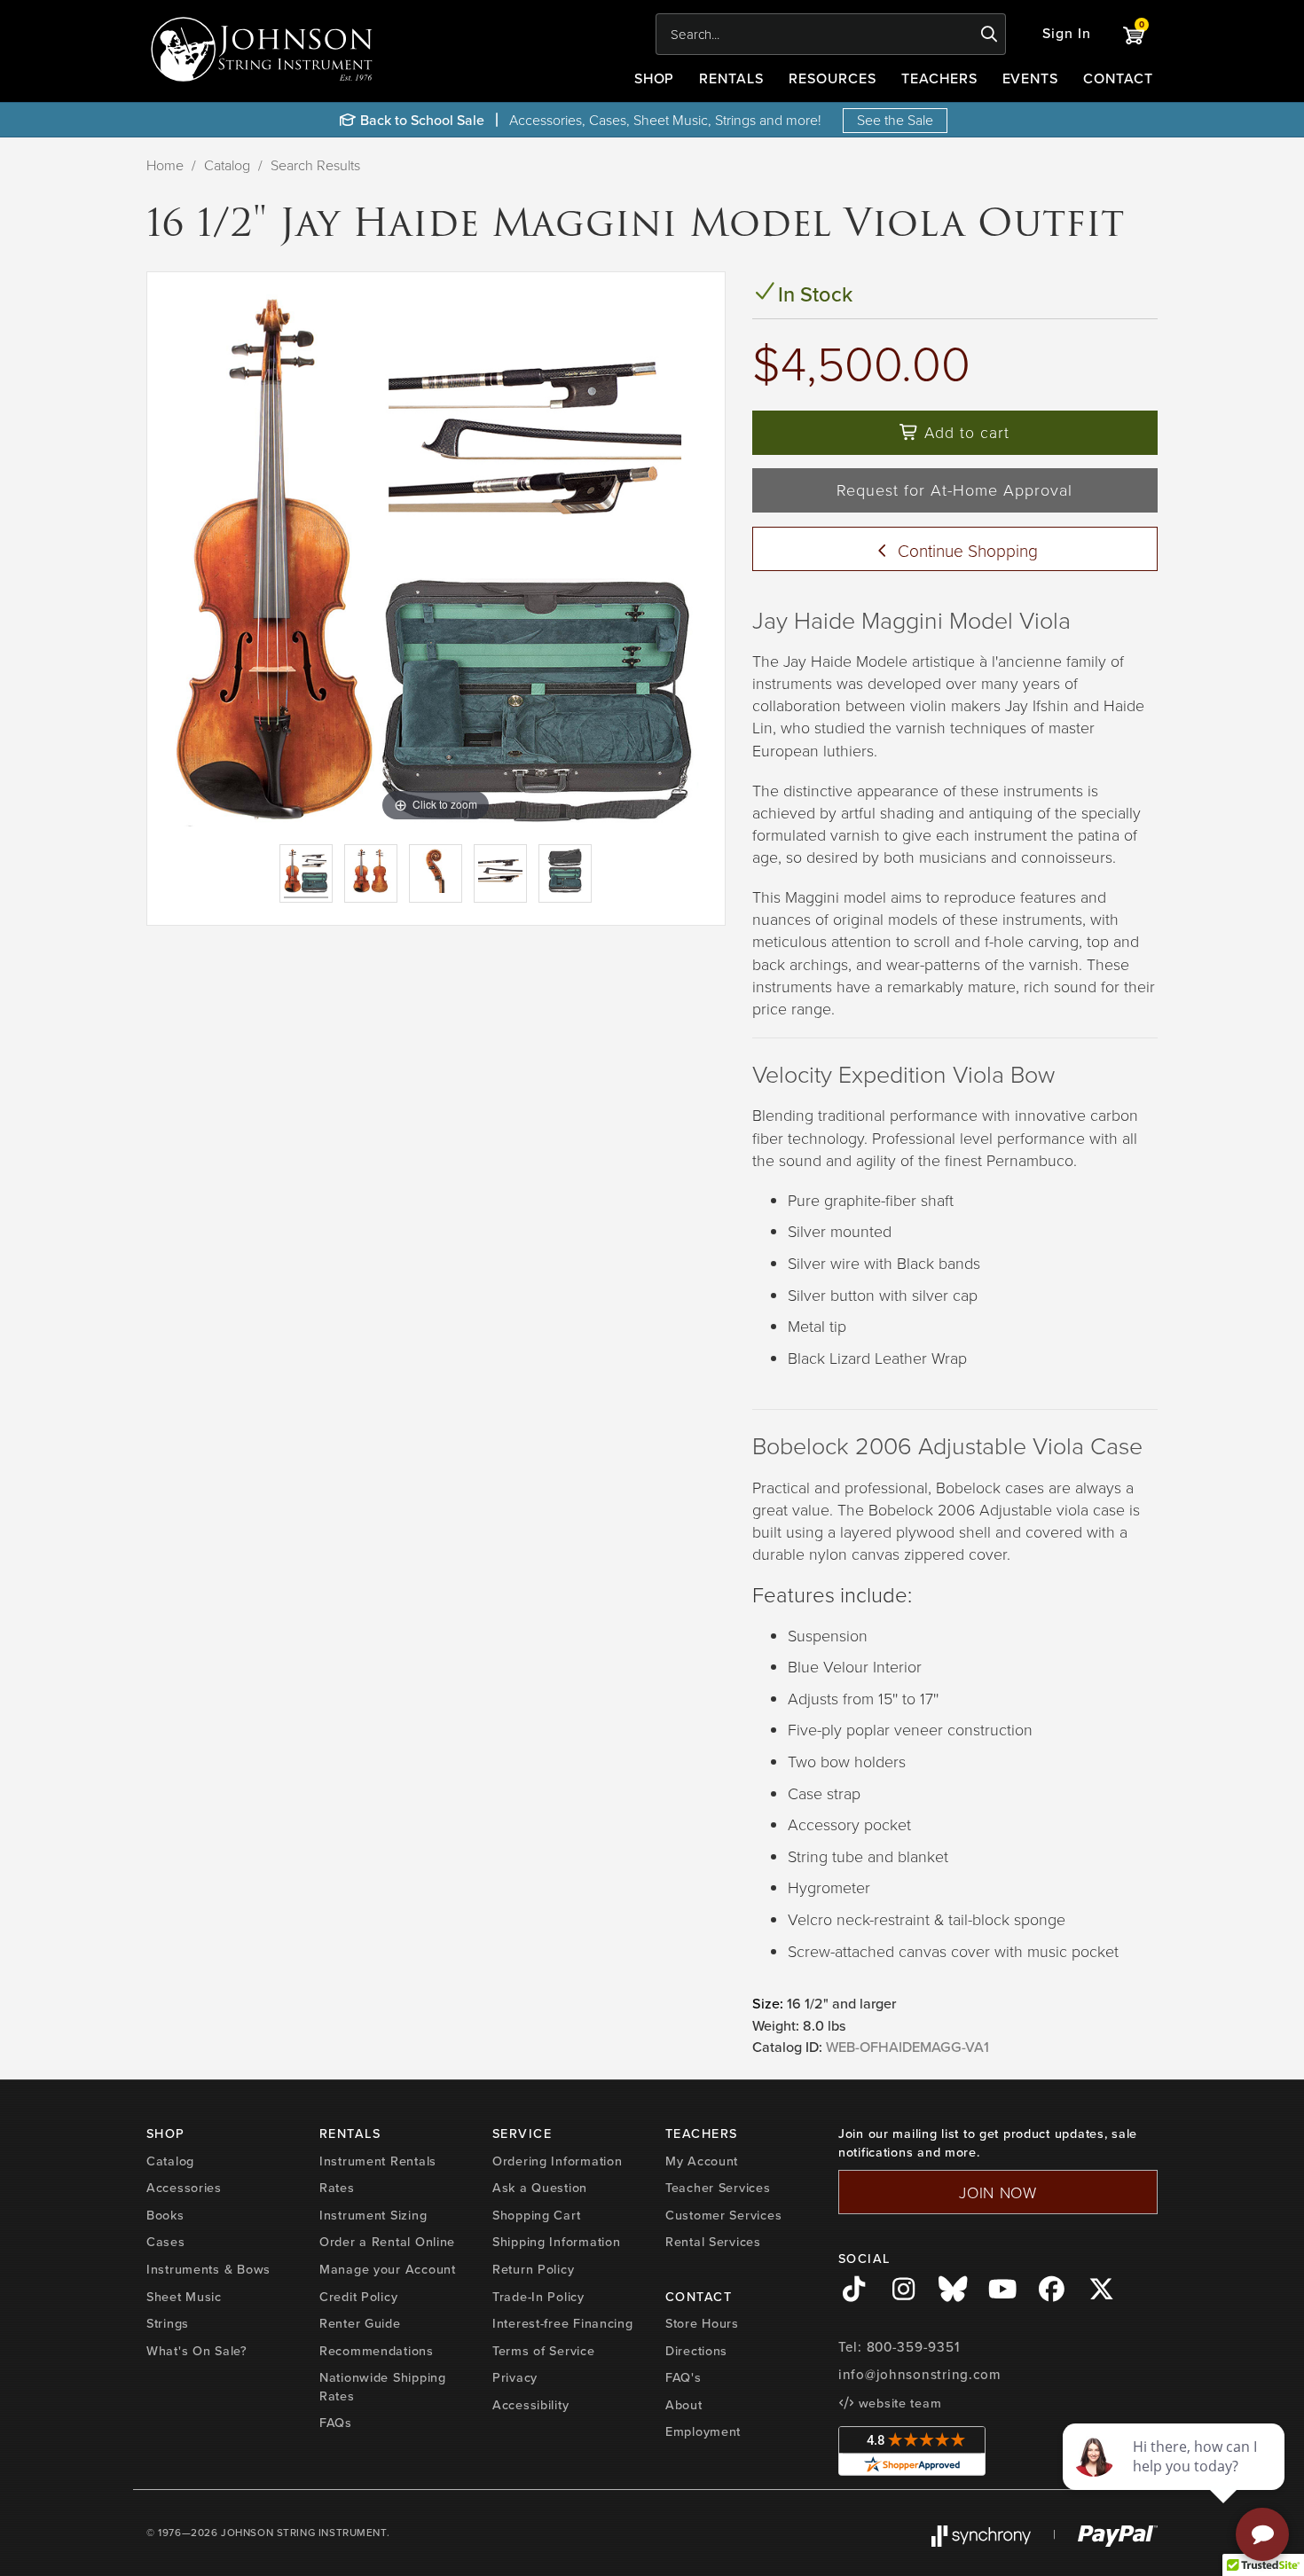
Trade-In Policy (538, 2297)
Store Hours (702, 2323)
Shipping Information (556, 2242)
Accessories (184, 2188)
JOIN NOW (998, 2192)
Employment (703, 2431)
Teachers (939, 78)
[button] (1067, 34)
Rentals (731, 78)
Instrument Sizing (373, 2215)
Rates (337, 2188)
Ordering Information (557, 2161)
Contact (1118, 78)
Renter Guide (360, 2323)
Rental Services (713, 2242)
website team (898, 2403)
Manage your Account (388, 2269)
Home (165, 165)
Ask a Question (540, 2188)
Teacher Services (718, 2188)
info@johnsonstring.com (920, 2375)
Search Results (315, 165)
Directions (696, 2351)
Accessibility (530, 2405)
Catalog (227, 165)
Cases (166, 2242)
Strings (168, 2323)
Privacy (515, 2377)
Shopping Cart (536, 2215)
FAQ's (683, 2377)
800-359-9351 (913, 2347)
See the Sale (895, 120)
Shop (655, 78)
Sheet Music (184, 2297)
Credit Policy (358, 2297)
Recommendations (377, 2351)
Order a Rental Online (387, 2242)
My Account (702, 2161)
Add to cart (964, 432)
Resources (833, 78)
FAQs (336, 2423)
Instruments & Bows (208, 2269)
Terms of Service (544, 2351)
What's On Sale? (197, 2351)
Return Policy (533, 2269)
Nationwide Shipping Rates (383, 2387)
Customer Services (723, 2215)
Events (1031, 78)
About (684, 2405)
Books (165, 2215)
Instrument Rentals (378, 2161)
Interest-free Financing (563, 2323)
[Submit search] (990, 35)
